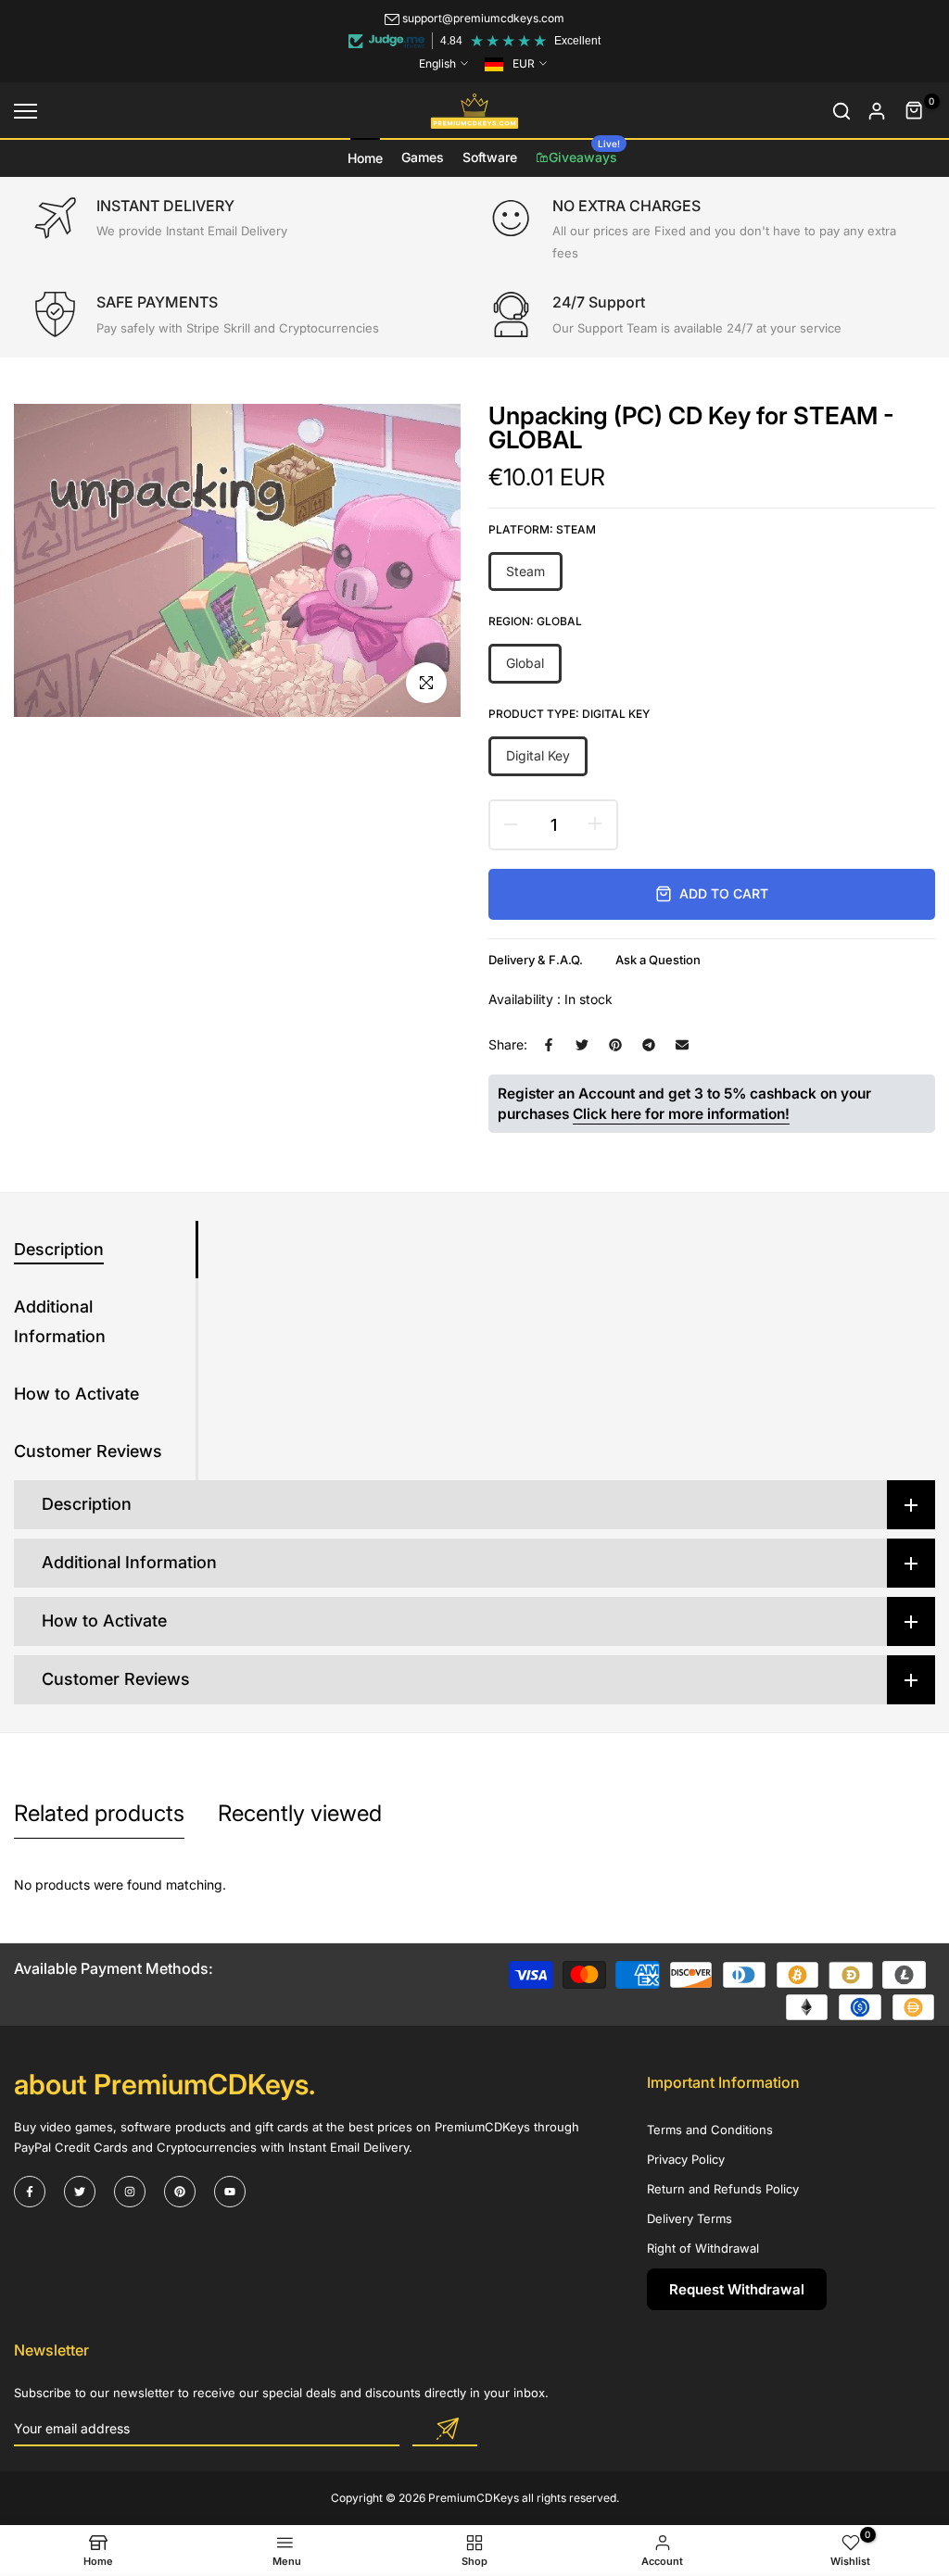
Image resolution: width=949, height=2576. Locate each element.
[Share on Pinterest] (615, 1045)
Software (490, 157)
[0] (915, 111)
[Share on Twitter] (582, 1045)
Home (365, 158)
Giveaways (584, 152)
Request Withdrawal (737, 2289)
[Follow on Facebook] (30, 2192)
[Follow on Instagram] (130, 2192)
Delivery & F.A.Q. (536, 960)
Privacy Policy (686, 2159)
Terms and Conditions (710, 2130)
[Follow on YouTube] (230, 2192)
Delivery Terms (690, 2218)
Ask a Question (658, 960)
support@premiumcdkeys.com (483, 18)
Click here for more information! (681, 1114)
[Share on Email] (682, 1045)
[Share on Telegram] (649, 1045)
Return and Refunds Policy (723, 2189)
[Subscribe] (445, 2430)
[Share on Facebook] (549, 1045)
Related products (99, 1813)
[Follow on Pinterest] (180, 2192)
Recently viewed (300, 1813)
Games (423, 157)
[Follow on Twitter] (80, 2192)
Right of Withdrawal (703, 2248)
